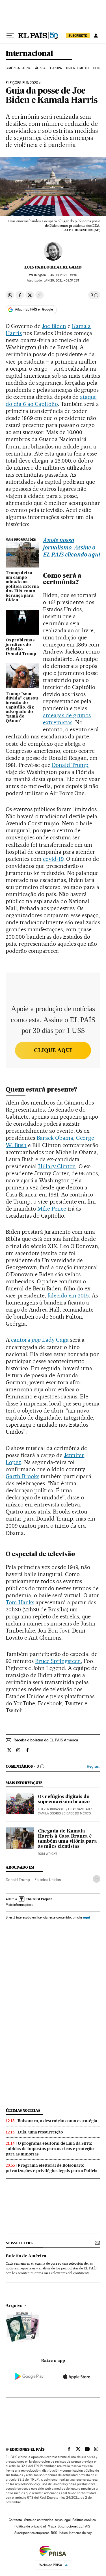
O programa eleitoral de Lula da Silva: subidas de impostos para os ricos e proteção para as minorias (50, 2149)
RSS (54, 2533)
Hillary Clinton (57, 1166)
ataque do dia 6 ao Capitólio (51, 400)
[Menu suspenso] (10, 36)
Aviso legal (63, 2520)
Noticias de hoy (80, 2533)
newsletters (19, 2243)
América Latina (19, 68)
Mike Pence (52, 1209)
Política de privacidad (30, 2526)
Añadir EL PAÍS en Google (34, 309)
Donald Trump (70, 765)
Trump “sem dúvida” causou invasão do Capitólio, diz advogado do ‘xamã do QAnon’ (22, 707)
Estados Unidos (48, 1880)
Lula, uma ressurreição (40, 2132)
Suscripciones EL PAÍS (74, 2526)
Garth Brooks (22, 1476)
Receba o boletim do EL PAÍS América (46, 1740)
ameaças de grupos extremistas (67, 719)
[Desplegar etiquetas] (97, 1879)
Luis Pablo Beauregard (53, 267)
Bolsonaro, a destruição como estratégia (57, 2121)
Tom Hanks (20, 1602)
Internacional (29, 54)
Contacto (15, 2520)
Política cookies (84, 2520)
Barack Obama (55, 1138)
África (40, 68)
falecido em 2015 (68, 1295)
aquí (86, 1917)
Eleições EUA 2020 (22, 83)
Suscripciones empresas (32, 2533)
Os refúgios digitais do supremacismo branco (64, 1800)
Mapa (52, 2526)
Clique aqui (53, 1050)
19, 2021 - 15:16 (63, 275)
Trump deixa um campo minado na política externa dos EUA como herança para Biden (22, 587)
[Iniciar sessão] (96, 36)
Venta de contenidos (38, 2520)
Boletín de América (26, 2256)
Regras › (94, 1766)
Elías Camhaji (79, 1809)
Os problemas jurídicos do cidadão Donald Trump (21, 647)
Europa (56, 68)
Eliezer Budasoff (52, 1809)
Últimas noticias (23, 2110)
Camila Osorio (49, 1813)
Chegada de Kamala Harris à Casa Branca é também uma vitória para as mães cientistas (67, 1839)
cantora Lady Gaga (40, 1340)
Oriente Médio (77, 68)
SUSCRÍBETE (78, 36)
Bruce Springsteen (58, 1661)
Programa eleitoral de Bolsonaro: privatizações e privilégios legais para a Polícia (52, 2168)
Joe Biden (54, 326)
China (98, 68)
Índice (63, 2533)
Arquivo (14, 2306)
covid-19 (53, 859)
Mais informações (19, 1905)
